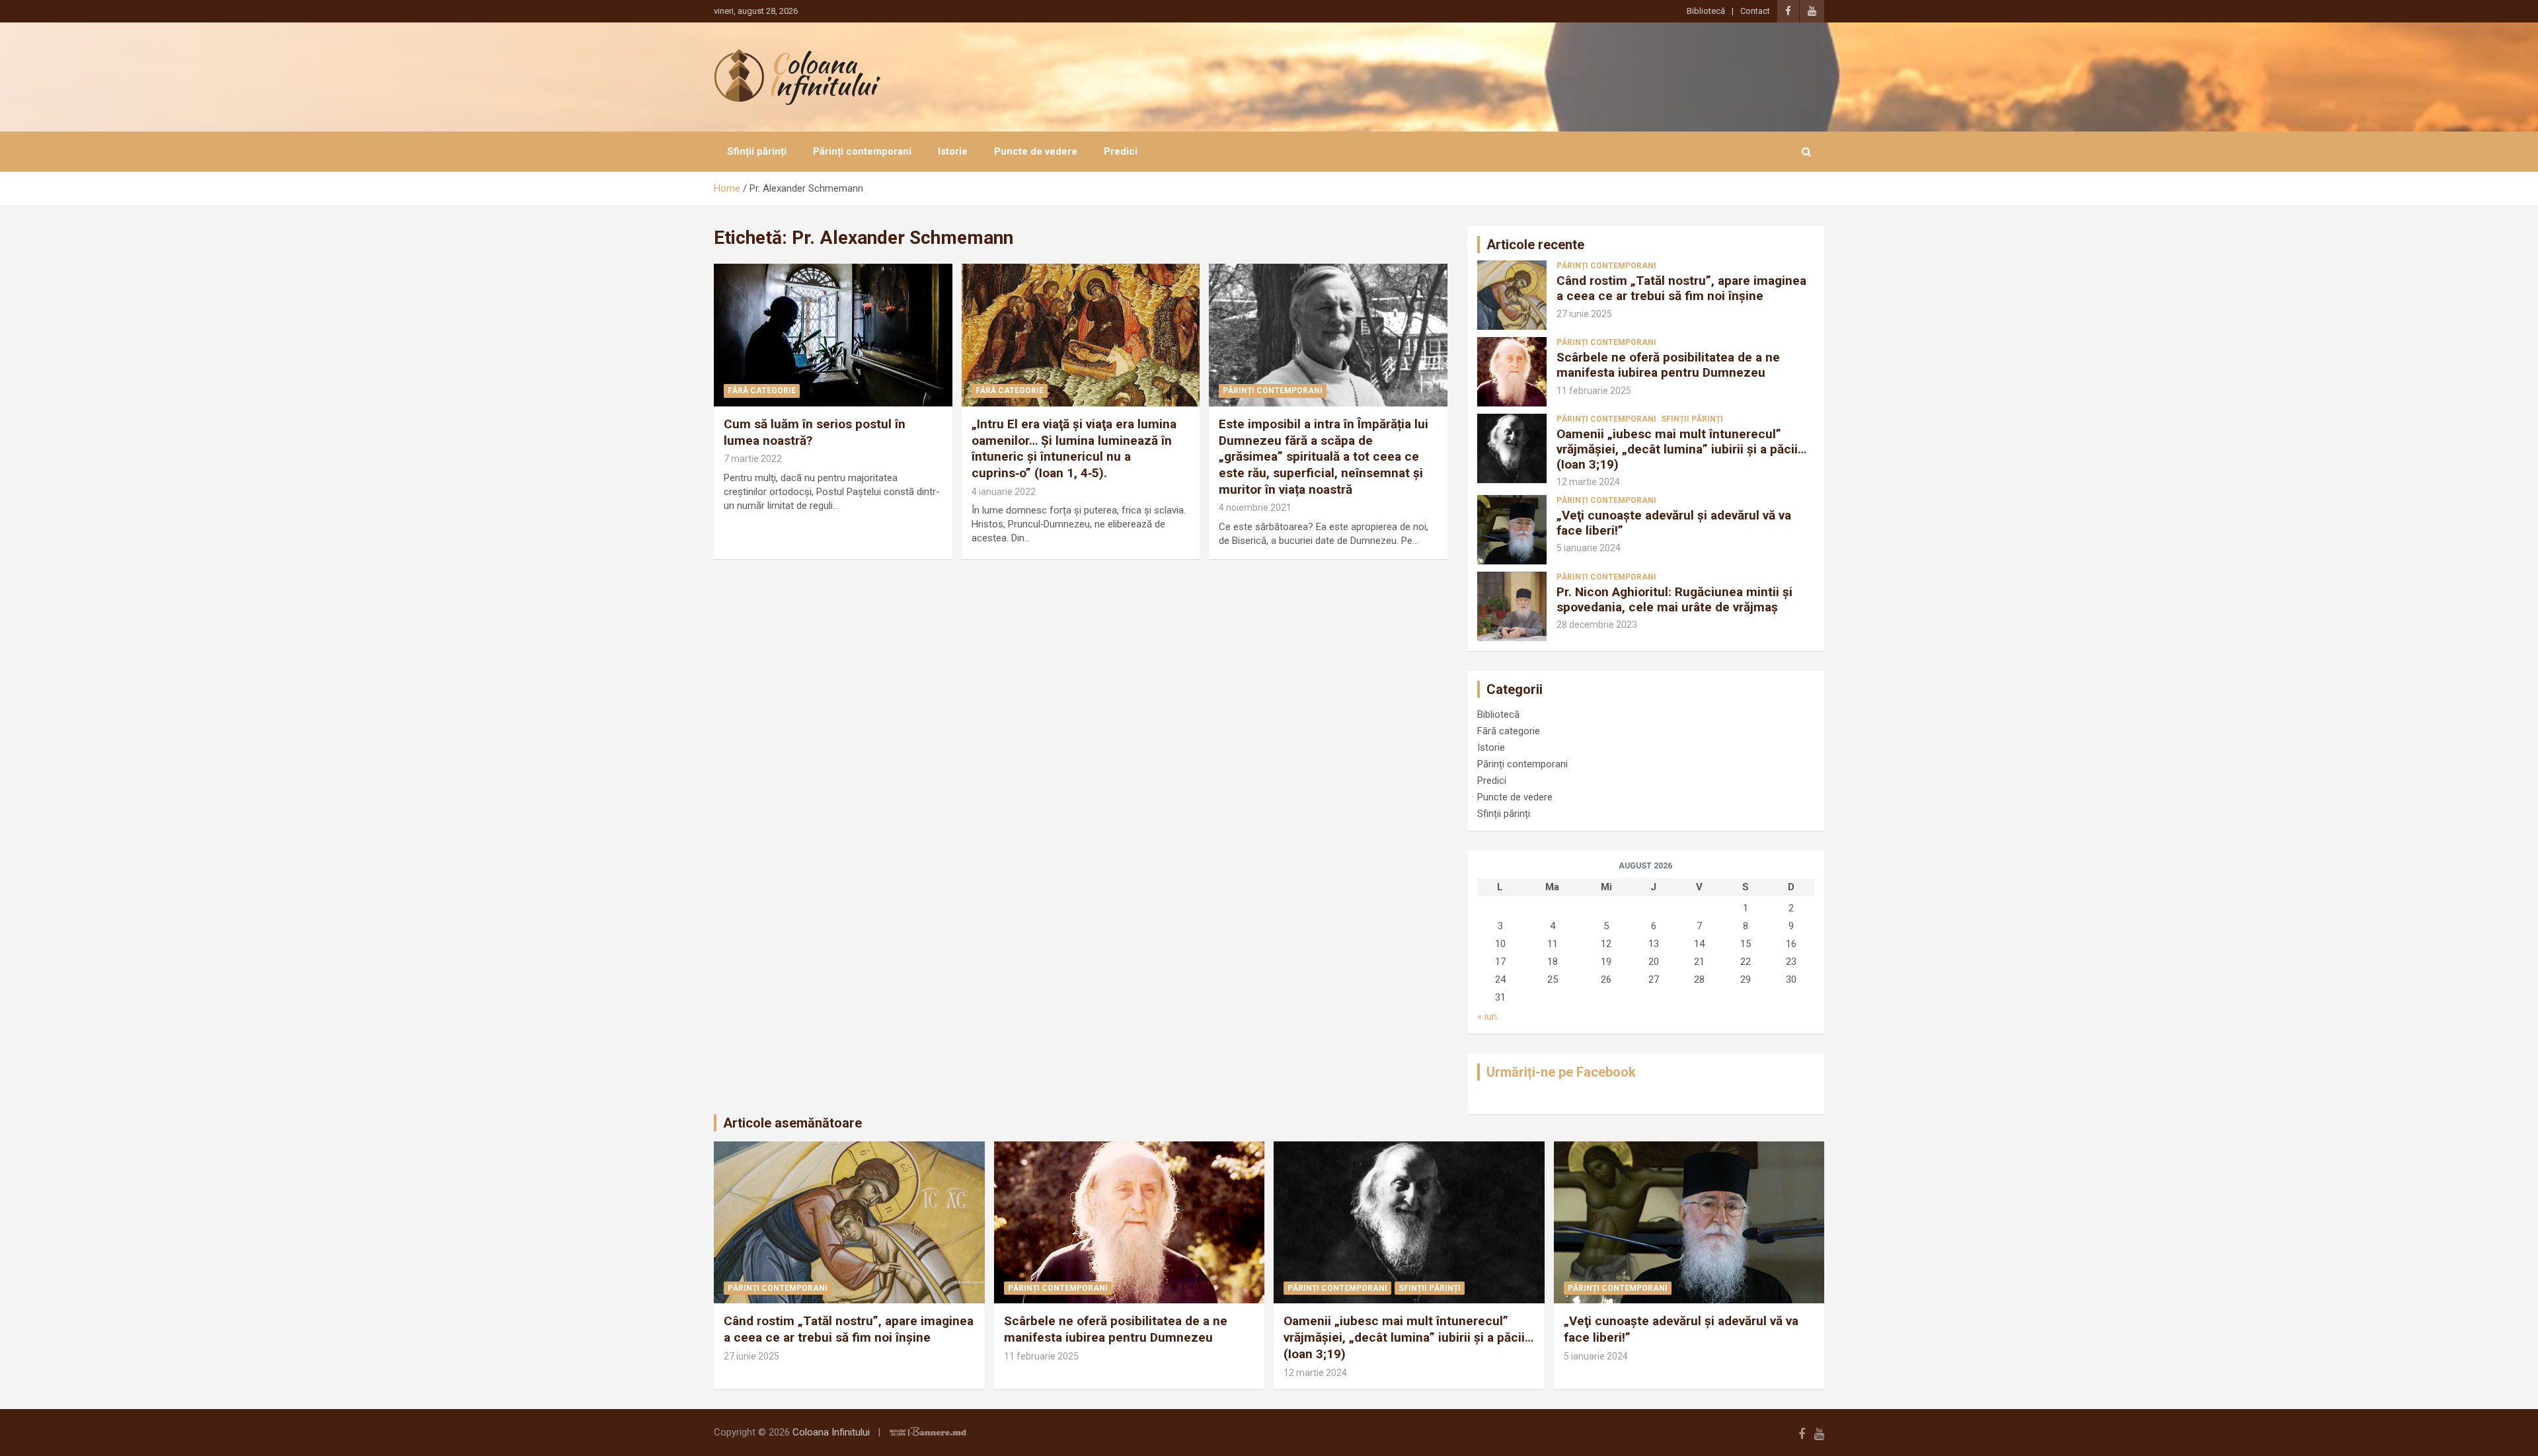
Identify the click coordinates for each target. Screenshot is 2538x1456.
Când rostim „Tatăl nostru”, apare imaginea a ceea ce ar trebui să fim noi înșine (1681, 288)
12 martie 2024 (1588, 482)
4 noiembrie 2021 (1255, 508)
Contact (1755, 11)
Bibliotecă (1706, 11)
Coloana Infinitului (831, 1432)
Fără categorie (762, 391)
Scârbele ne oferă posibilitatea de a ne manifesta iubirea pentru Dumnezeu (1668, 365)
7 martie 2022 (753, 459)
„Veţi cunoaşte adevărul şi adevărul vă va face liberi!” (1674, 523)
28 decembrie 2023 (1597, 625)
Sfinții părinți (757, 151)
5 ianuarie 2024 (1589, 548)
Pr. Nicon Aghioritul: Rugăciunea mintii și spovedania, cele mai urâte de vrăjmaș (1674, 599)
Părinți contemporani (862, 151)
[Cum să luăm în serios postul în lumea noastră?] (833, 335)
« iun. (1488, 1016)
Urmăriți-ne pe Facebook (1561, 1072)
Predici (1121, 151)
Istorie (953, 151)
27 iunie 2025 (1584, 314)
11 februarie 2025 (1594, 391)
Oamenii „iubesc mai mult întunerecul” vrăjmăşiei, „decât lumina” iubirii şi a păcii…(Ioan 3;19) (1681, 449)
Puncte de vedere (1036, 151)
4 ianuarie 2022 (1004, 492)
